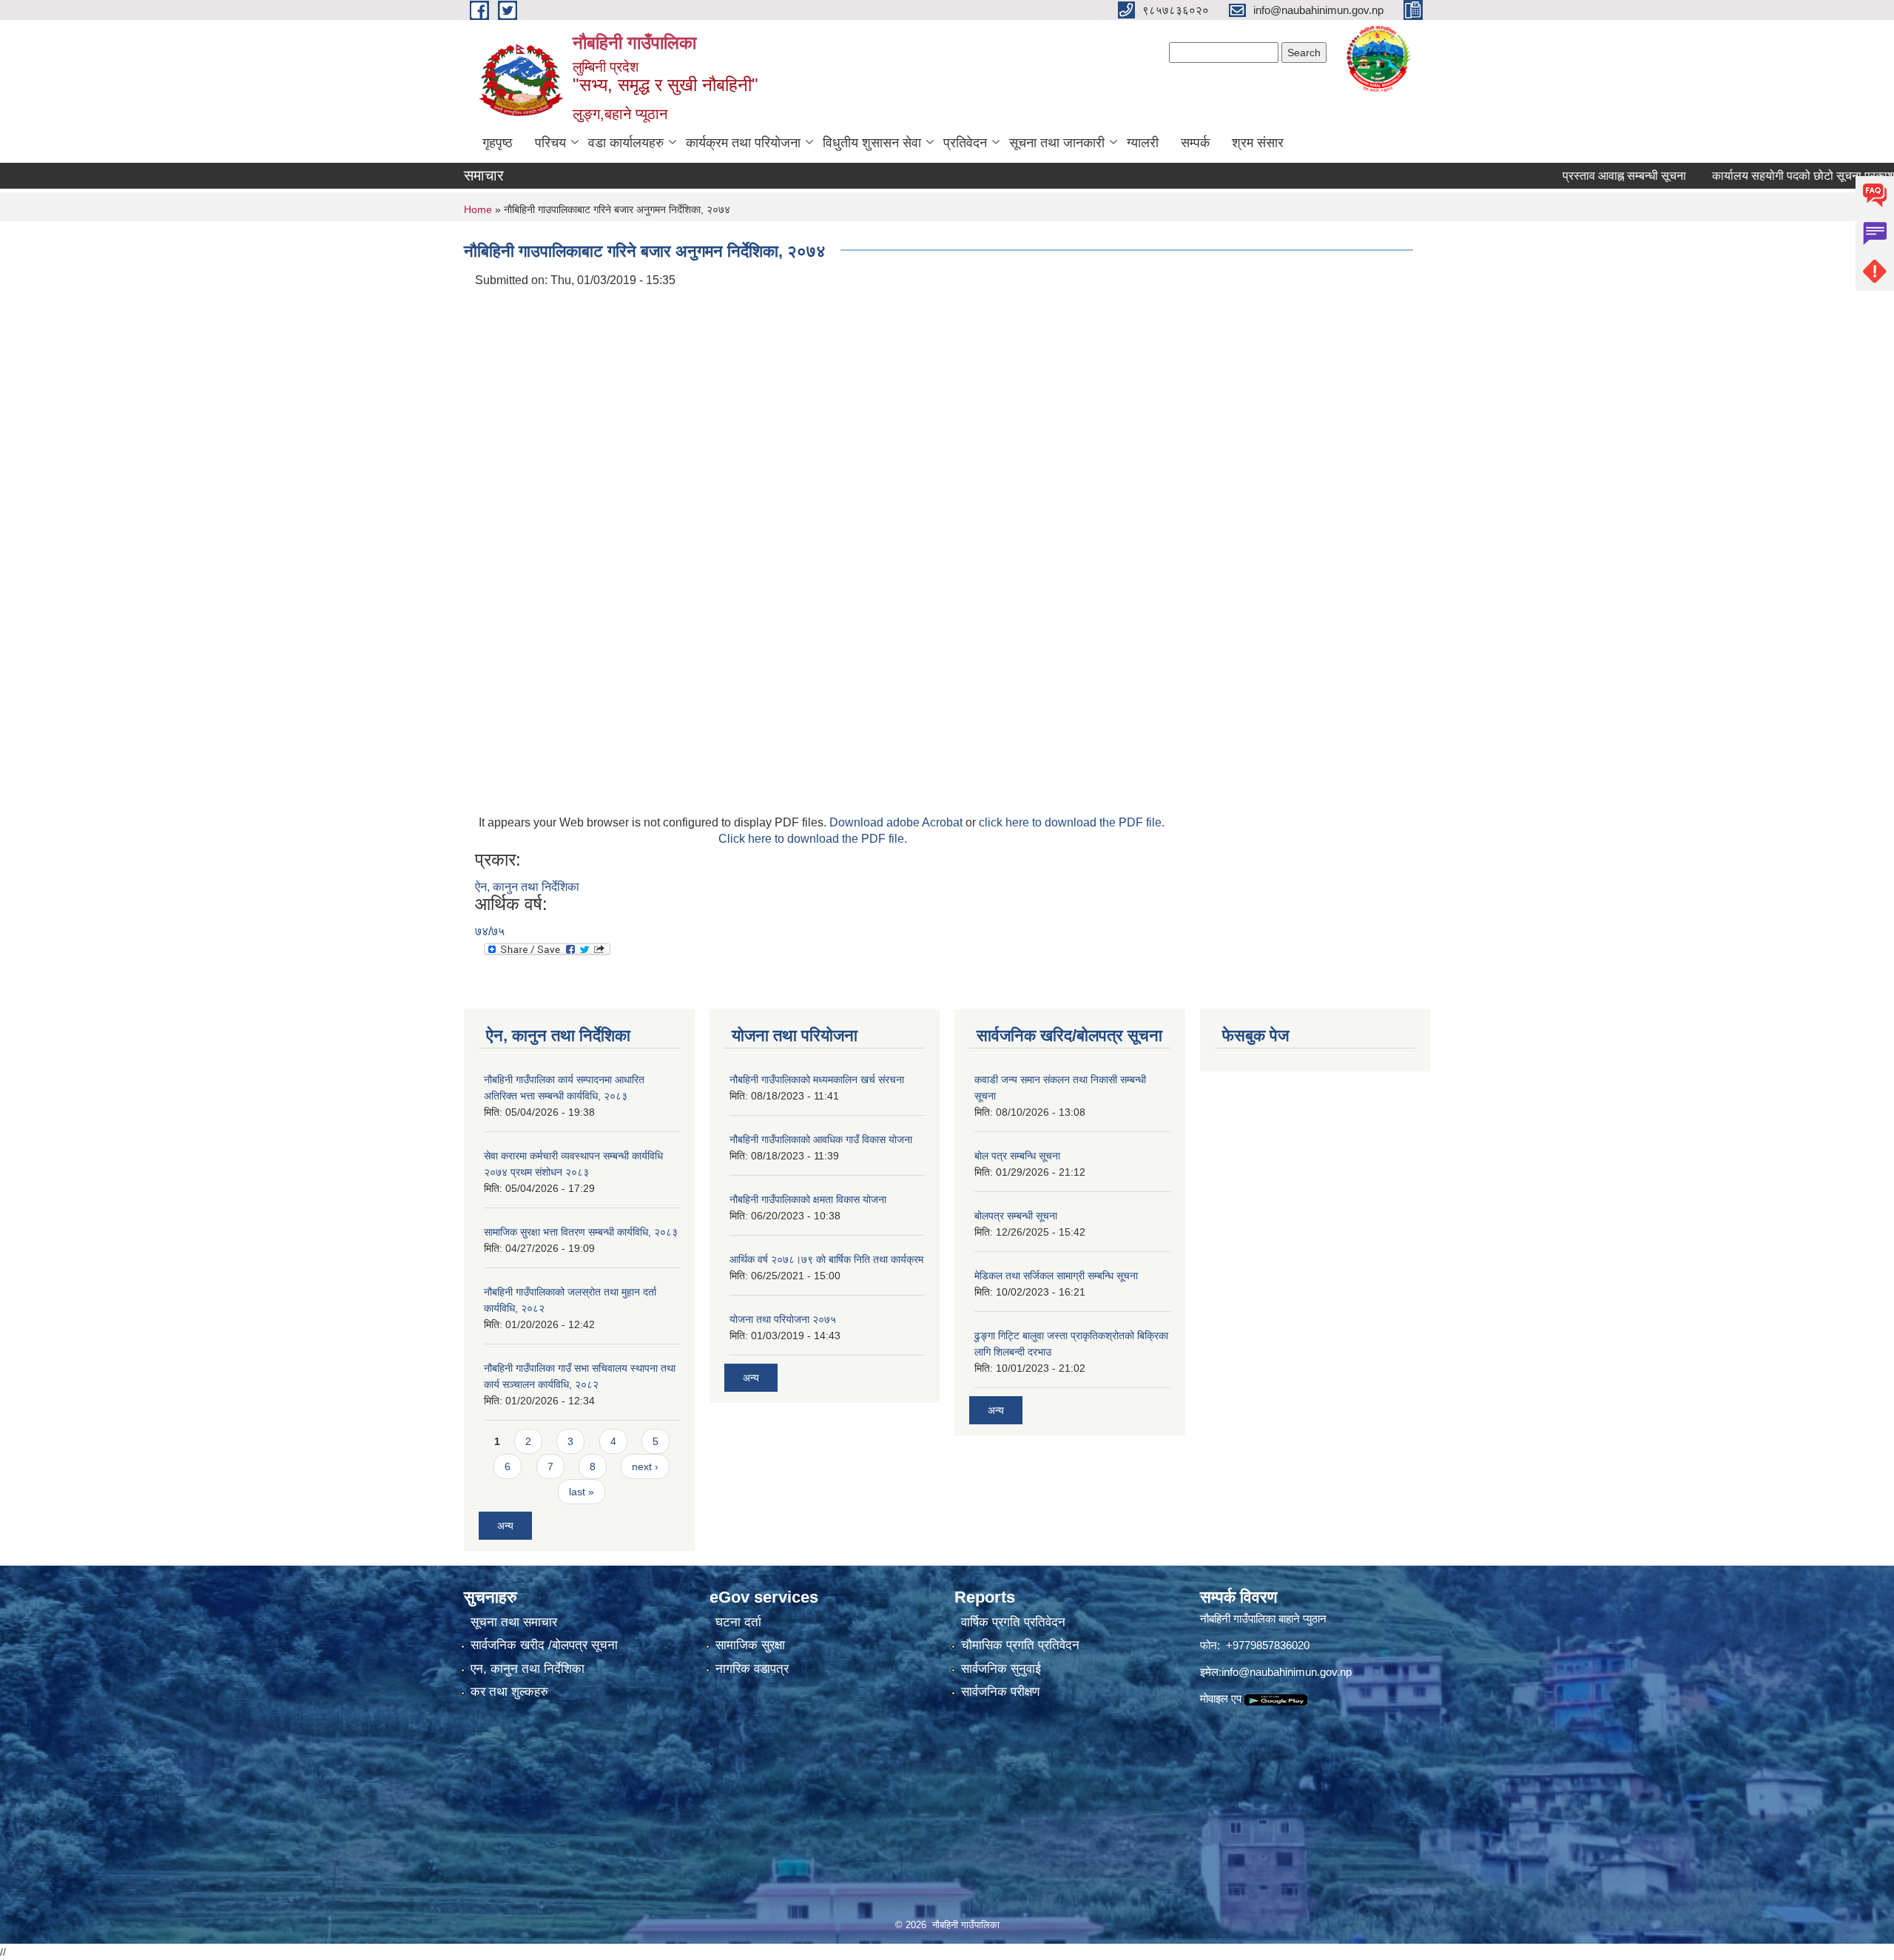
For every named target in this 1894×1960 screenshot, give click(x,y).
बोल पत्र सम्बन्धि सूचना (1017, 1156)
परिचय (550, 143)
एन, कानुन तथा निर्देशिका (528, 1669)
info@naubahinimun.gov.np (1287, 1672)
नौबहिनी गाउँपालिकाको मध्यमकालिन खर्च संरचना (817, 1080)
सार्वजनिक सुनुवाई (1001, 1669)
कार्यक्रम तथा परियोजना (743, 143)
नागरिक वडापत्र (752, 1669)
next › (645, 1466)
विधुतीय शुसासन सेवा (872, 143)
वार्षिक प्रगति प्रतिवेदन (1013, 1622)
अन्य (505, 1526)
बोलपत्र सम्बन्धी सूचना (1016, 1216)
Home (478, 209)
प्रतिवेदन (965, 143)
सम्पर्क (1195, 143)
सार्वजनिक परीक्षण (1000, 1692)
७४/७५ (490, 931)
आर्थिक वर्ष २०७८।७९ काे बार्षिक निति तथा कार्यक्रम (826, 1259)
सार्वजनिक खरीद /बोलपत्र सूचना (544, 1645)
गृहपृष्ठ (498, 143)
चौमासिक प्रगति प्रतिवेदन (1020, 1645)
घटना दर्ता (738, 1622)
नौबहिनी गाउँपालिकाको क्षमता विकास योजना (808, 1199)
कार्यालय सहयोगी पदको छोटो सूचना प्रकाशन (1750, 176)
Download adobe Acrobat (897, 822)
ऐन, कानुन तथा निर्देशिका (527, 887)
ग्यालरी (1143, 143)
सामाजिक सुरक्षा (750, 1645)
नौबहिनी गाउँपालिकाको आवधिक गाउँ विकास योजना (821, 1139)
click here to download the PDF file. (1072, 822)
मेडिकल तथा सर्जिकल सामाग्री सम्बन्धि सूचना (1056, 1276)
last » (582, 1492)
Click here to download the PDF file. (813, 839)
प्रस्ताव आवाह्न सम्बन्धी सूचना (1567, 176)
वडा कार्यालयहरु (626, 143)
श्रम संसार (1258, 143)
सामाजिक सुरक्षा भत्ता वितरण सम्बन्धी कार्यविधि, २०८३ (581, 1232)
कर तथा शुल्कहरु (509, 1692)
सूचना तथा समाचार (514, 1622)
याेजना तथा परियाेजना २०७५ (783, 1319)
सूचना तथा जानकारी (1057, 143)
